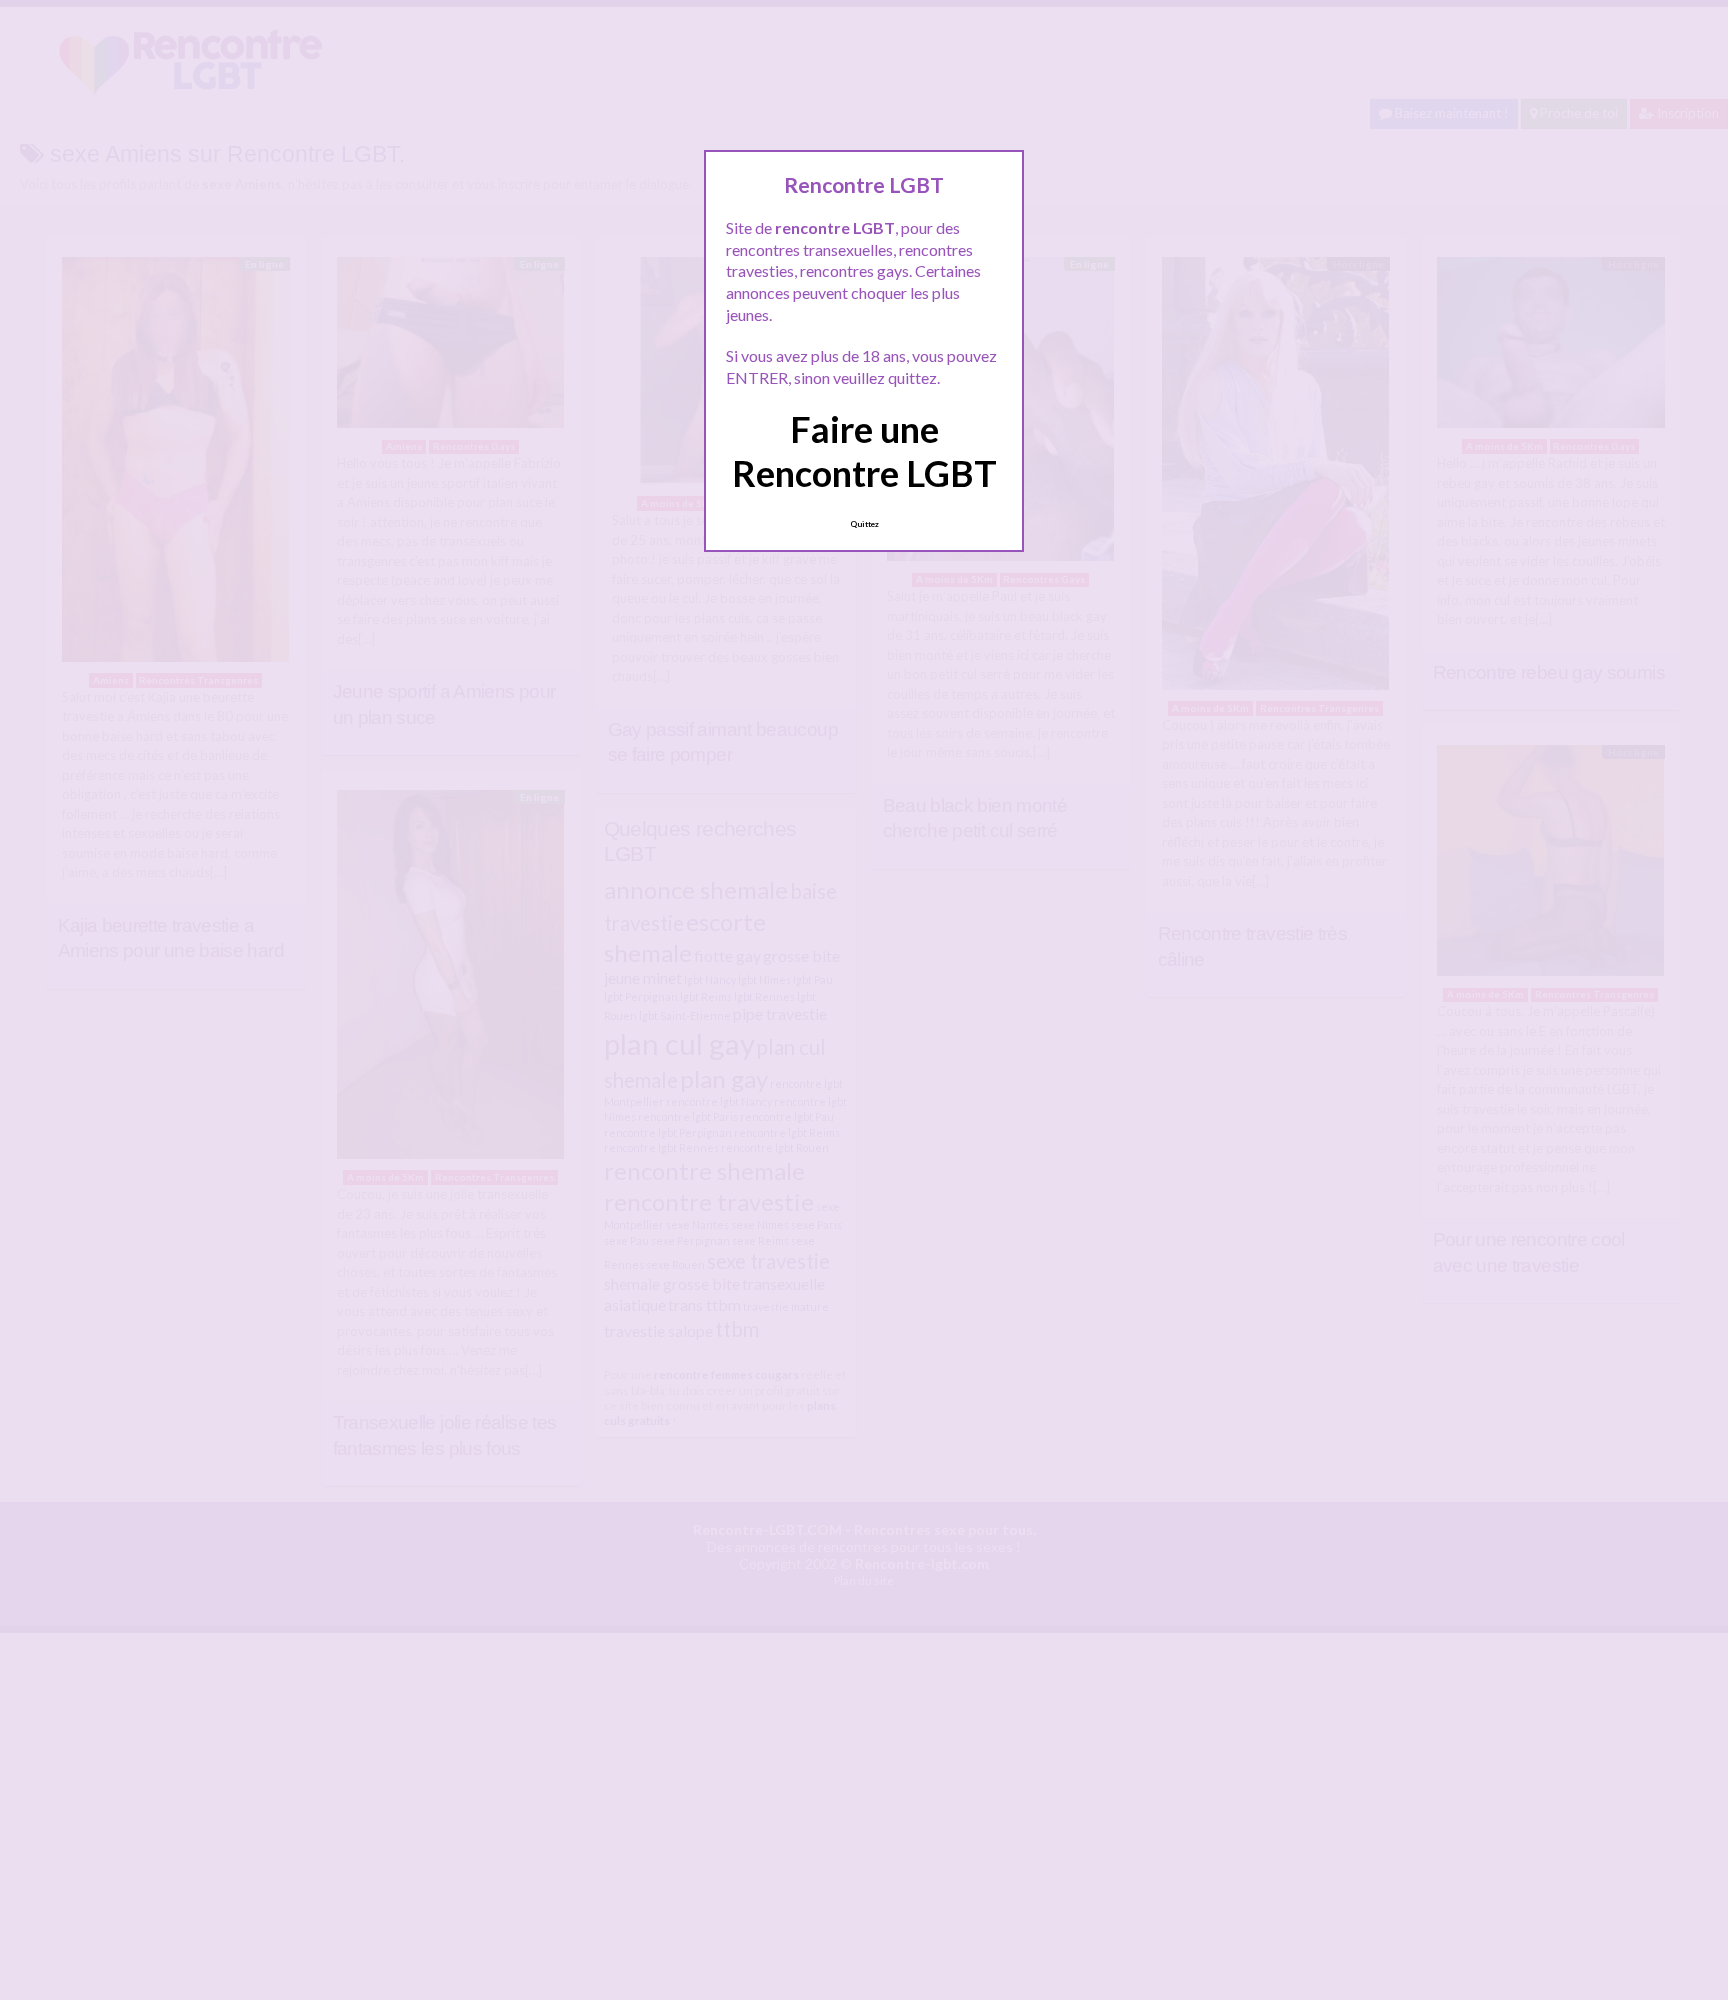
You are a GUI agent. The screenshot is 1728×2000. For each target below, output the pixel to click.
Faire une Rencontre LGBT (864, 450)
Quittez (864, 524)
